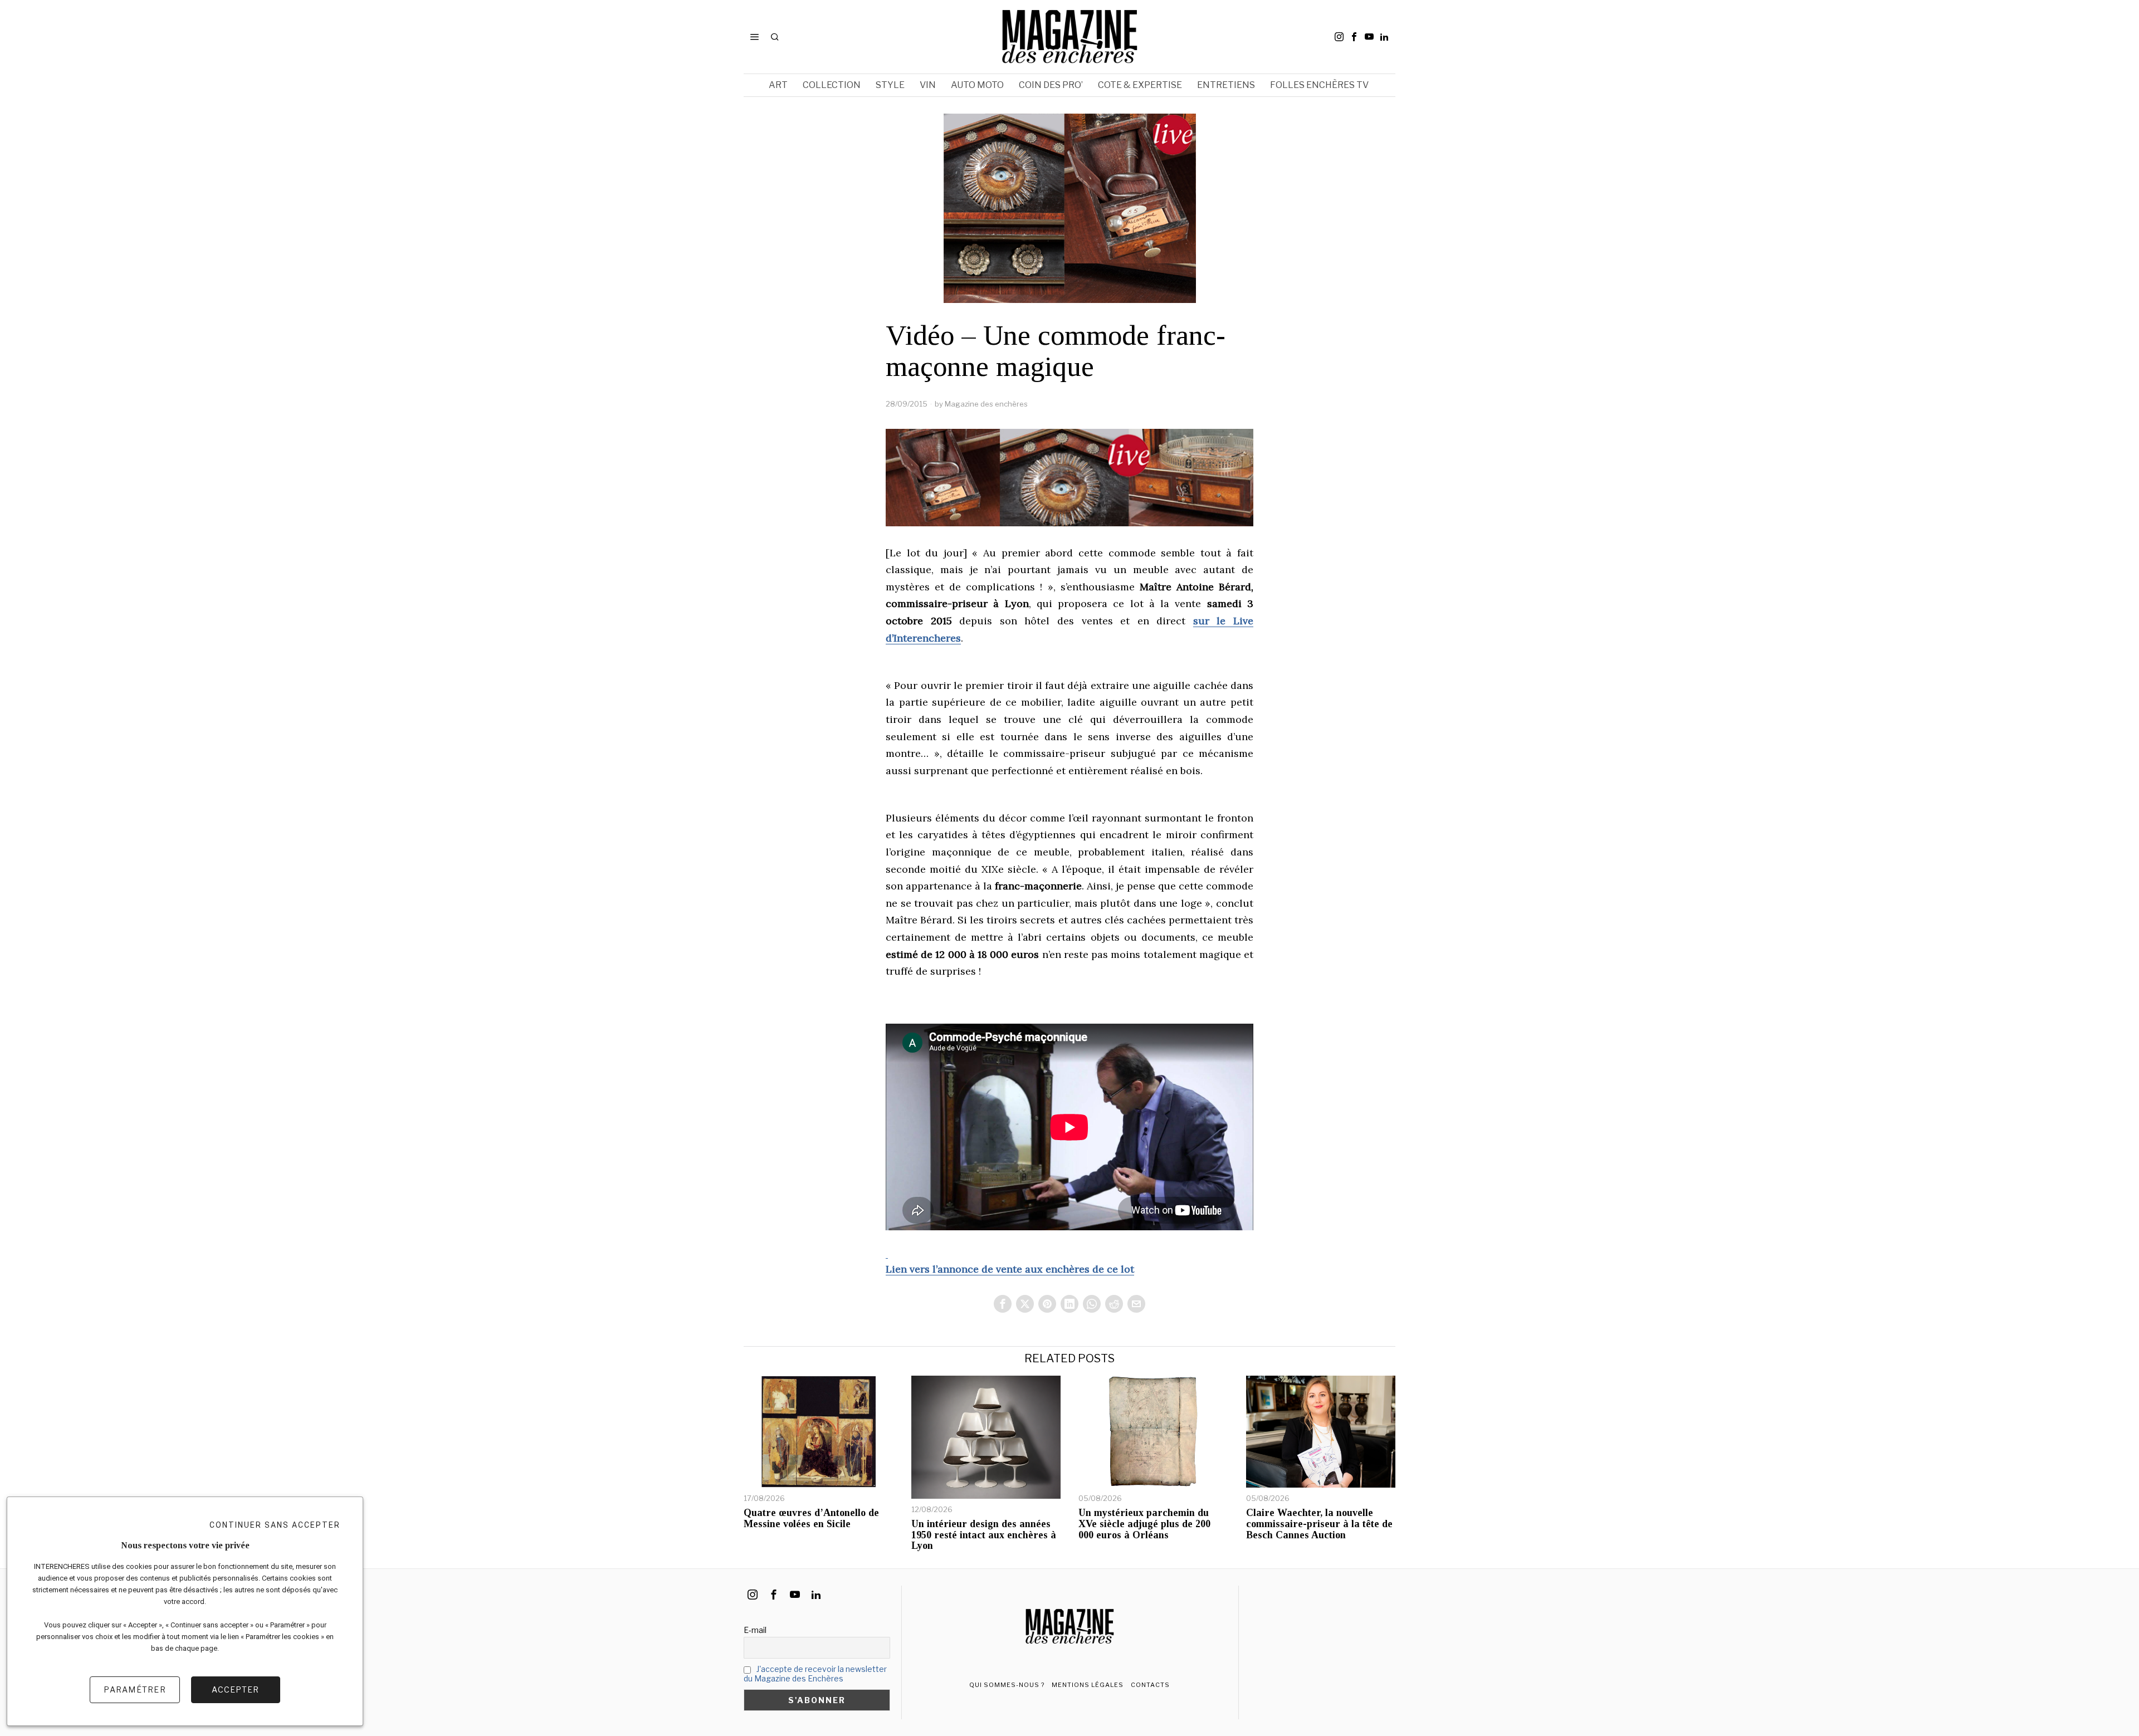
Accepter (235, 1689)
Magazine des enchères (986, 404)
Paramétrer (135, 1689)
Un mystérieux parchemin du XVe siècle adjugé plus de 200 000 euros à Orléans (1144, 1524)
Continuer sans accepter (275, 1525)
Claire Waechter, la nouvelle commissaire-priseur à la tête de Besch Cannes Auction (1319, 1524)
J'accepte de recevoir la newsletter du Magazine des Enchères (815, 1674)
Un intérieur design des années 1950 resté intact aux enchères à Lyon (984, 1535)
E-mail (755, 1630)
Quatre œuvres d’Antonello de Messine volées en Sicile (811, 1519)
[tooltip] (1339, 37)
